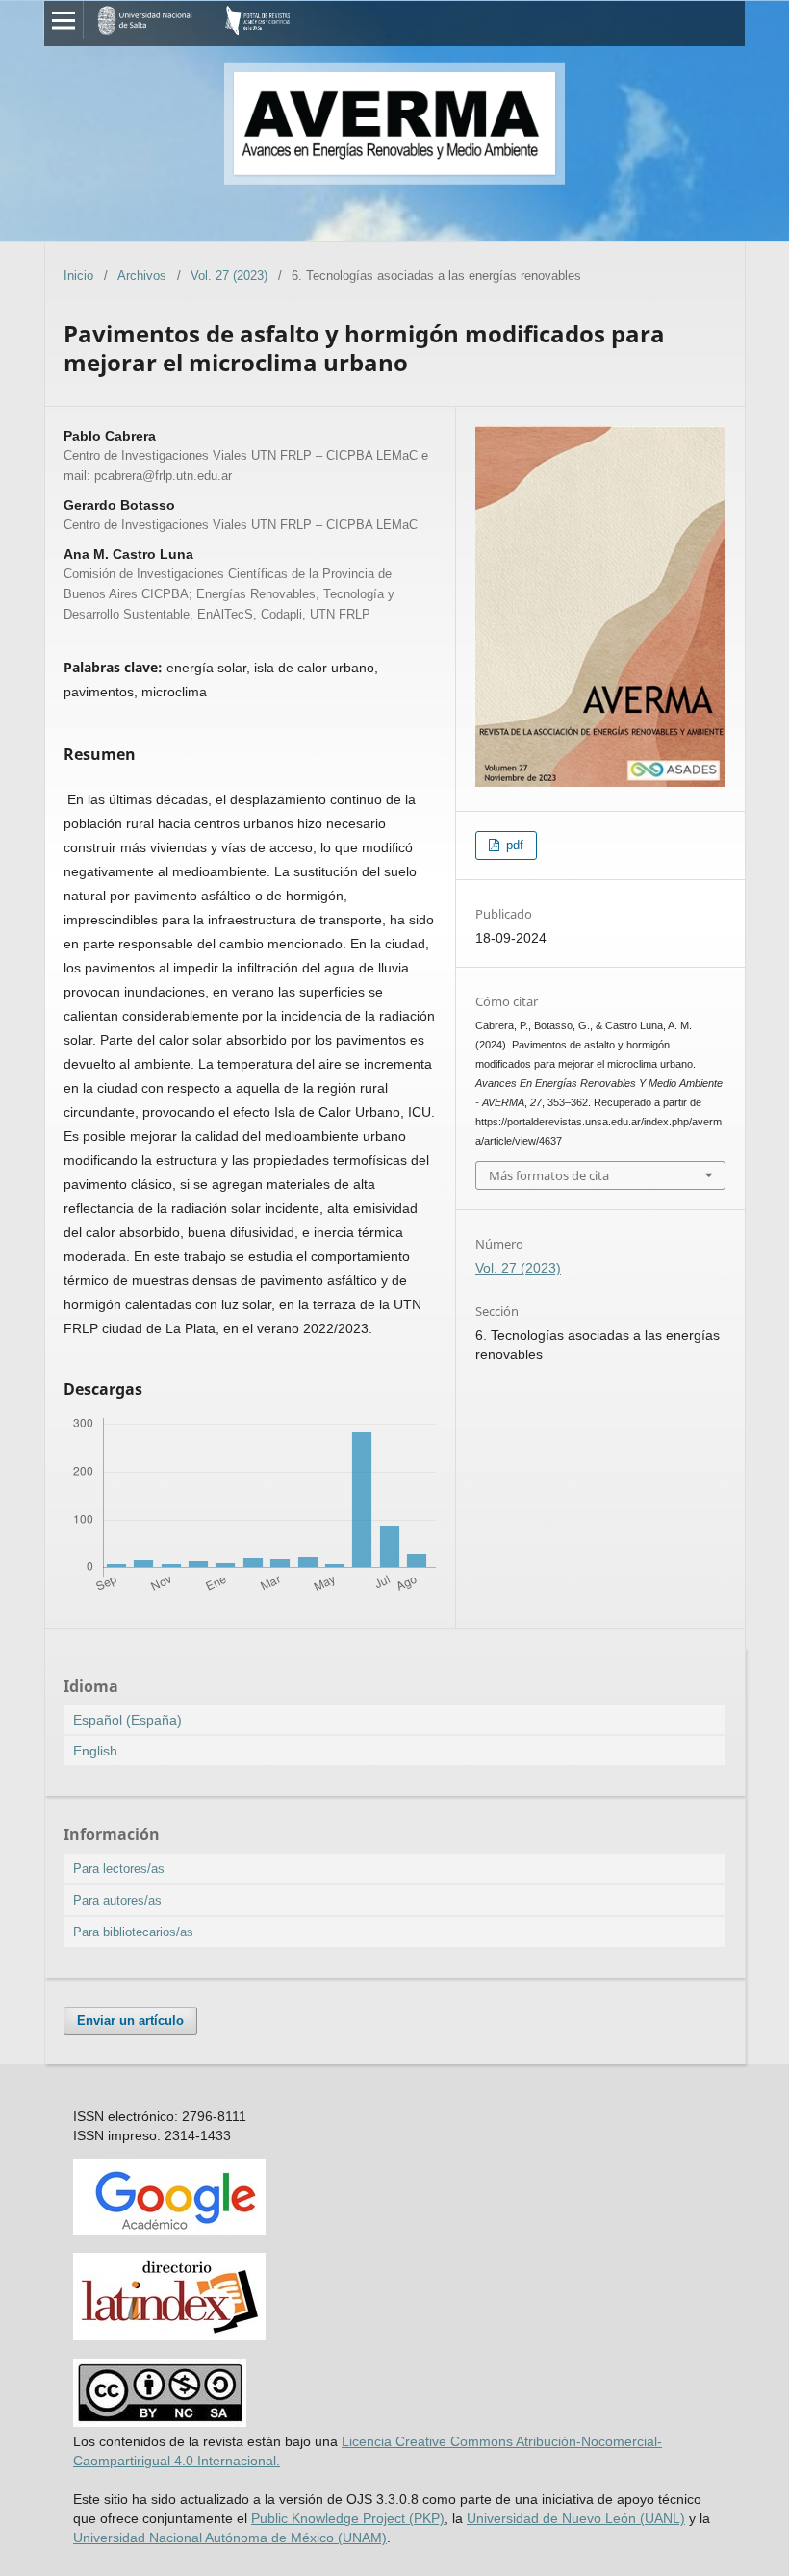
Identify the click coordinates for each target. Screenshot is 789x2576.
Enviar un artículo (130, 2020)
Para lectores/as (119, 1869)
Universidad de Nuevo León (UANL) (576, 2518)
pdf (513, 845)
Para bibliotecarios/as (133, 1932)
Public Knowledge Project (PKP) (348, 2518)
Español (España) (127, 1720)
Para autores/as (117, 1900)
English (95, 1751)
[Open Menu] (64, 20)
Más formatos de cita (549, 1175)
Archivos (142, 276)
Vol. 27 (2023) (229, 276)
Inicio (78, 276)
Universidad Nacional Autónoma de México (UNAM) (230, 2538)
